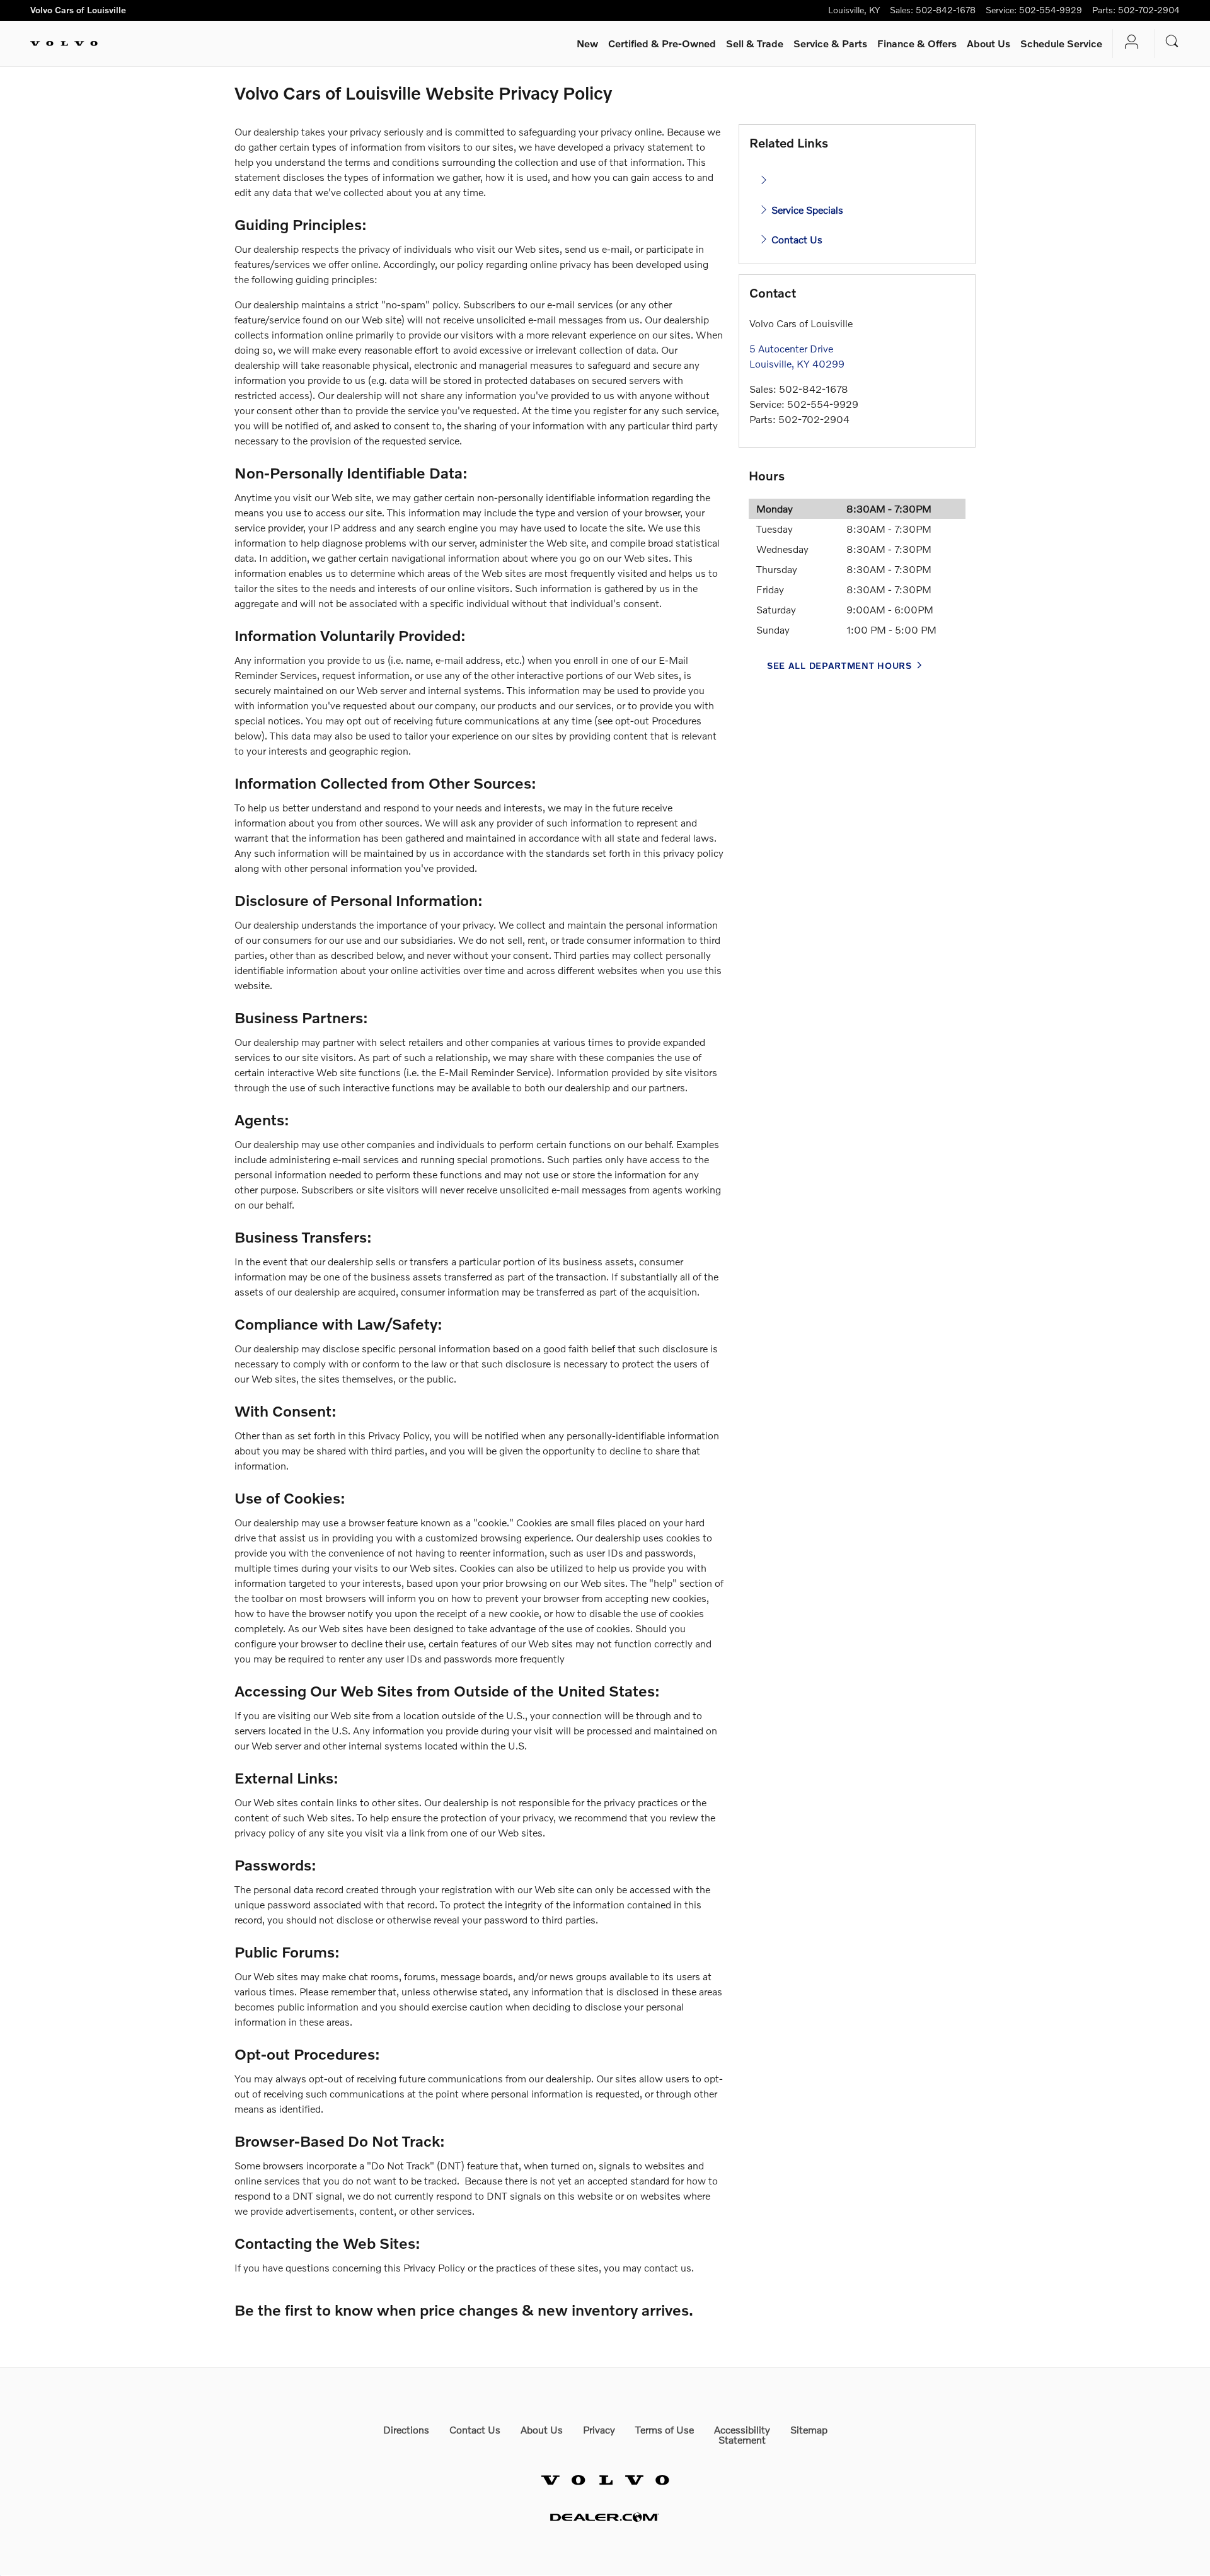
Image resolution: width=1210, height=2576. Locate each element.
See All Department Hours (839, 665)
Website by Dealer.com (605, 2517)
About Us (988, 43)
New (587, 43)
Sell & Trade (755, 43)
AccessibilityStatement (742, 2434)
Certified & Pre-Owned (662, 43)
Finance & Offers (917, 43)
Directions (406, 2429)
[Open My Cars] (1128, 44)
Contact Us (796, 239)
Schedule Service (1061, 43)
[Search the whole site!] (1172, 41)
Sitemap (809, 2429)
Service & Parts (830, 43)
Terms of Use (665, 2429)
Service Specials (806, 210)
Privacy (599, 2429)
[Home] (64, 44)
